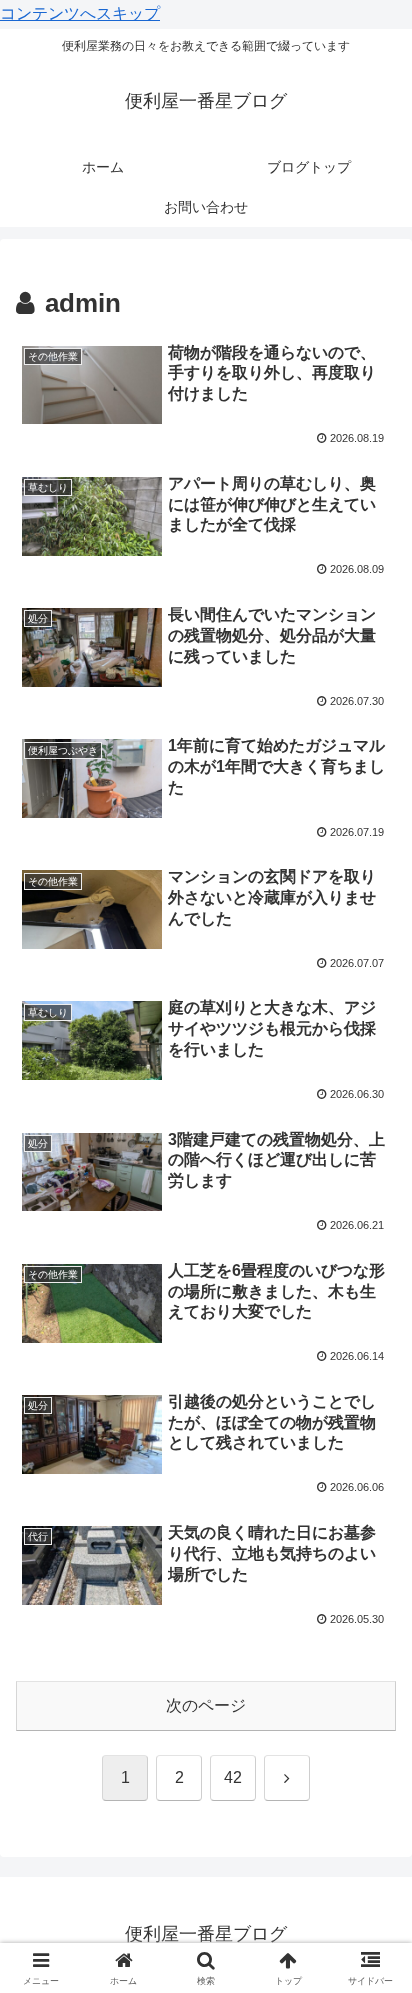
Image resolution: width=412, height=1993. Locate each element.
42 (233, 1777)
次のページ (206, 1705)
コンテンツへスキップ (80, 13)
